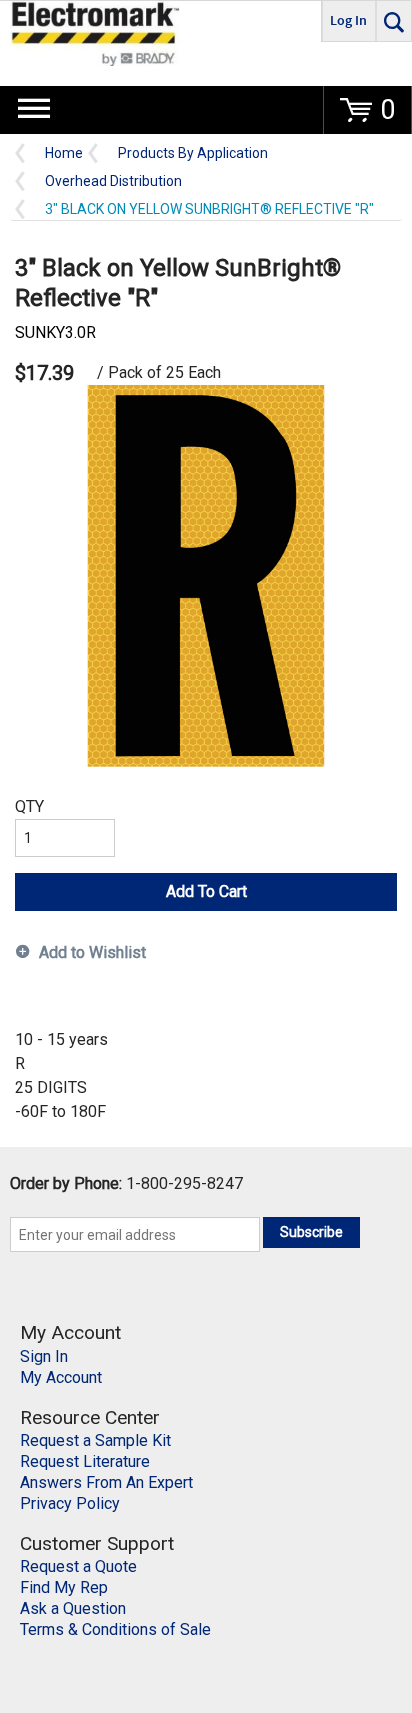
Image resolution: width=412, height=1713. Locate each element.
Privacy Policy (70, 1503)
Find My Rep (64, 1587)
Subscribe (311, 1232)
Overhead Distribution (113, 181)
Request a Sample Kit (95, 1440)
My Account (61, 1377)
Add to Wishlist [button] (92, 952)
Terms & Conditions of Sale (115, 1629)
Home (64, 153)
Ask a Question (73, 1608)
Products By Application (193, 153)
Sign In (44, 1356)
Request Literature (85, 1461)
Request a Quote (78, 1566)
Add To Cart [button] (206, 891)
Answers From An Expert (106, 1482)
